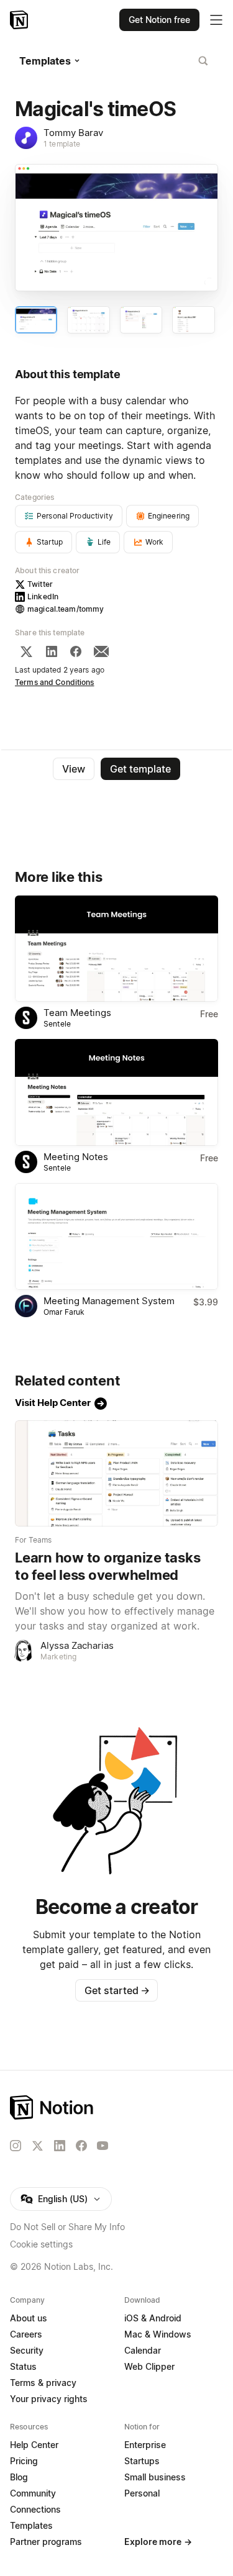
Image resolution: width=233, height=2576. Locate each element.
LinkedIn (43, 596)
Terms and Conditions (55, 682)
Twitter (40, 584)
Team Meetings (77, 1013)
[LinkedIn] (52, 651)
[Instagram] (16, 2146)
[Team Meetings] (116, 949)
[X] (26, 651)
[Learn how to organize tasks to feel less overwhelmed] (116, 1474)
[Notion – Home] (20, 20)
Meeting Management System (109, 1301)
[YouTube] (103, 2146)
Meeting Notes (76, 1157)
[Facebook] (76, 651)
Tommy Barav (73, 133)
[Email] (101, 651)
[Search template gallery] (203, 61)
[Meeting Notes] (116, 1092)
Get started (117, 1990)
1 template (62, 144)
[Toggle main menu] (216, 20)
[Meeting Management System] (116, 1236)
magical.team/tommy (66, 609)
